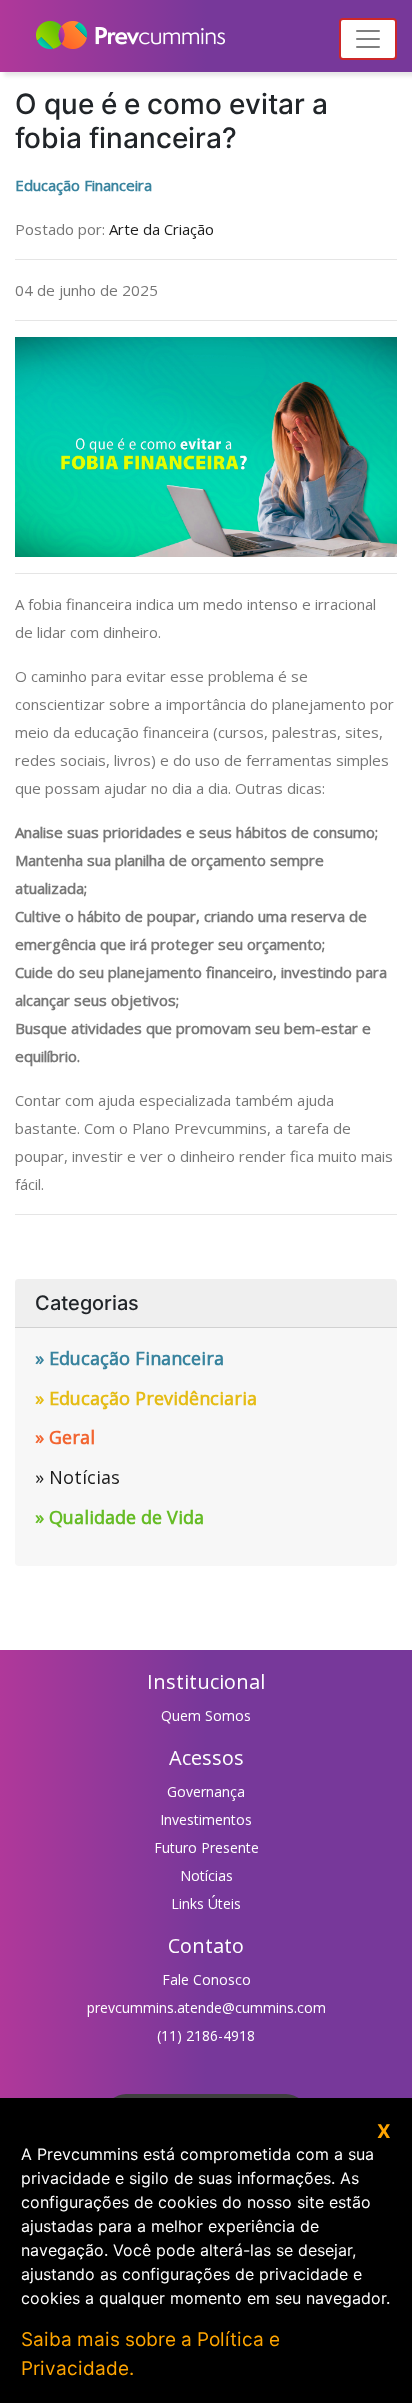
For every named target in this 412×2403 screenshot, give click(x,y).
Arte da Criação (161, 229)
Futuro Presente (206, 1847)
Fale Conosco (206, 1979)
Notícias (206, 1875)
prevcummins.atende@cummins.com (206, 2007)
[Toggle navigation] (368, 39)
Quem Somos (206, 1715)
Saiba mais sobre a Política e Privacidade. (150, 2354)
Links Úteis (206, 1903)
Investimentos (206, 1819)
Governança (206, 1791)
